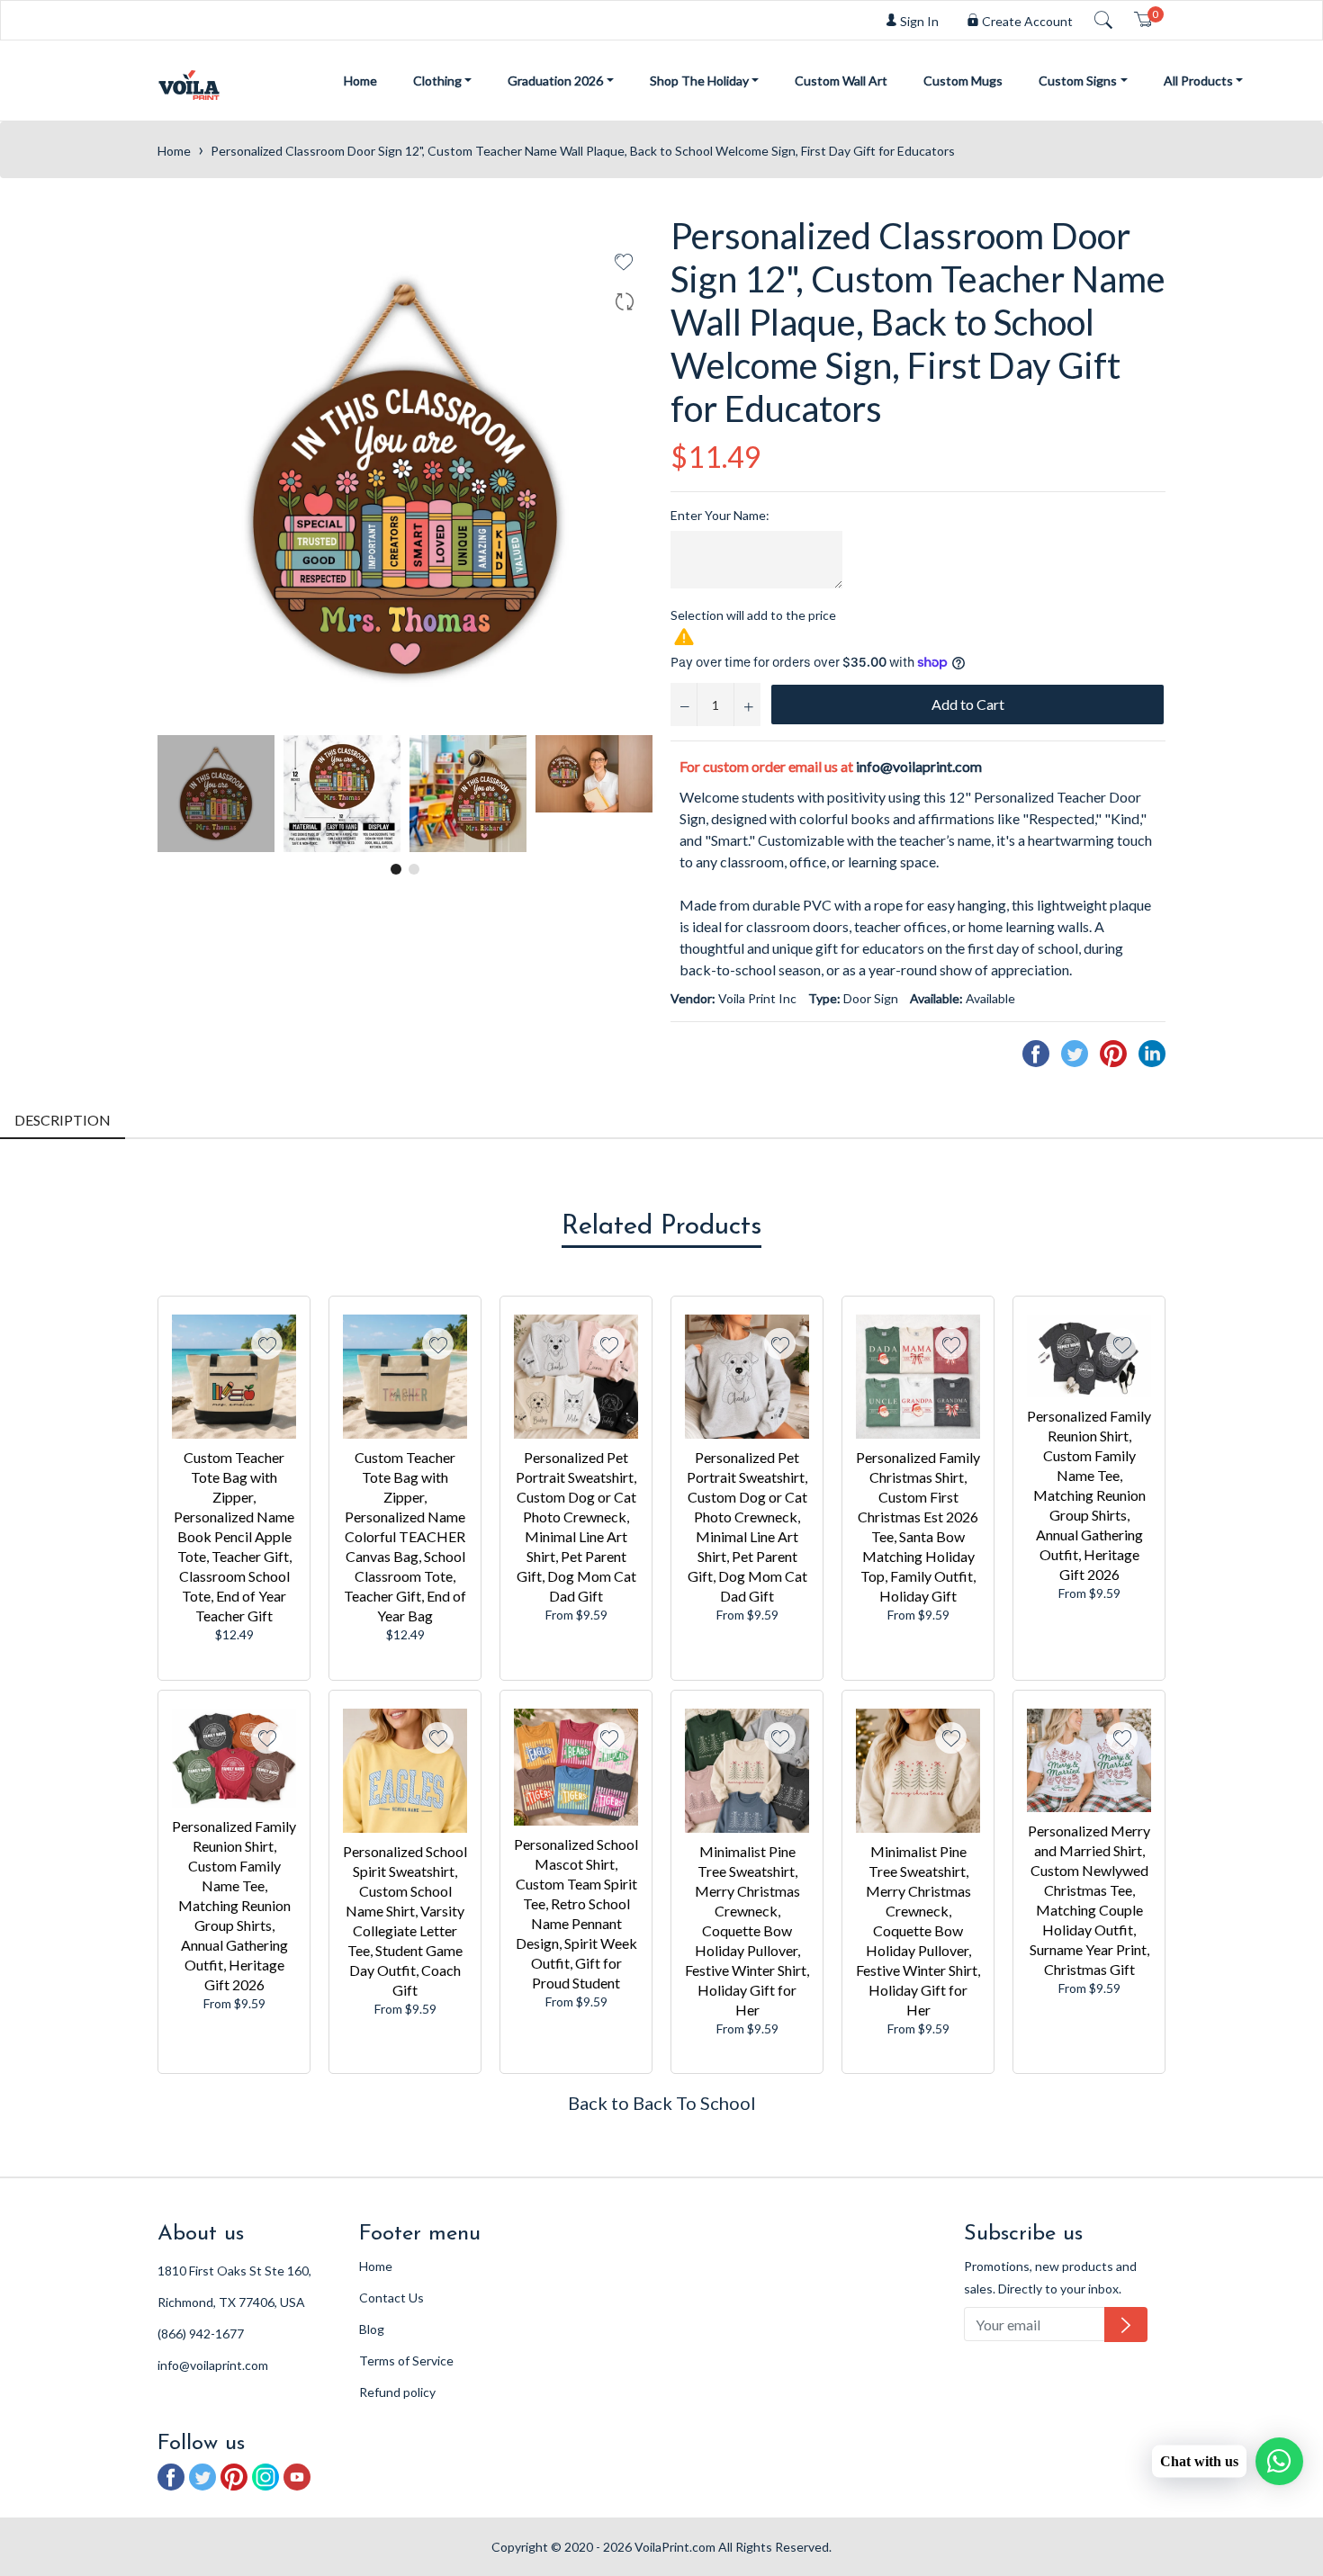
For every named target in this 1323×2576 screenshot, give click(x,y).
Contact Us (391, 2298)
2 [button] (414, 869)
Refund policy (397, 2392)
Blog (372, 2329)
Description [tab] (63, 1120)
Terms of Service (406, 2361)
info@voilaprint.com (919, 766)
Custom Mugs (963, 81)
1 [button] (396, 869)
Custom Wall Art (841, 81)
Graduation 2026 (555, 81)
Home (360, 81)
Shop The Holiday (699, 81)
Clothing (437, 81)
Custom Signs (1078, 81)
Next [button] (639, 794)
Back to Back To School (662, 2103)
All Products (1198, 81)
